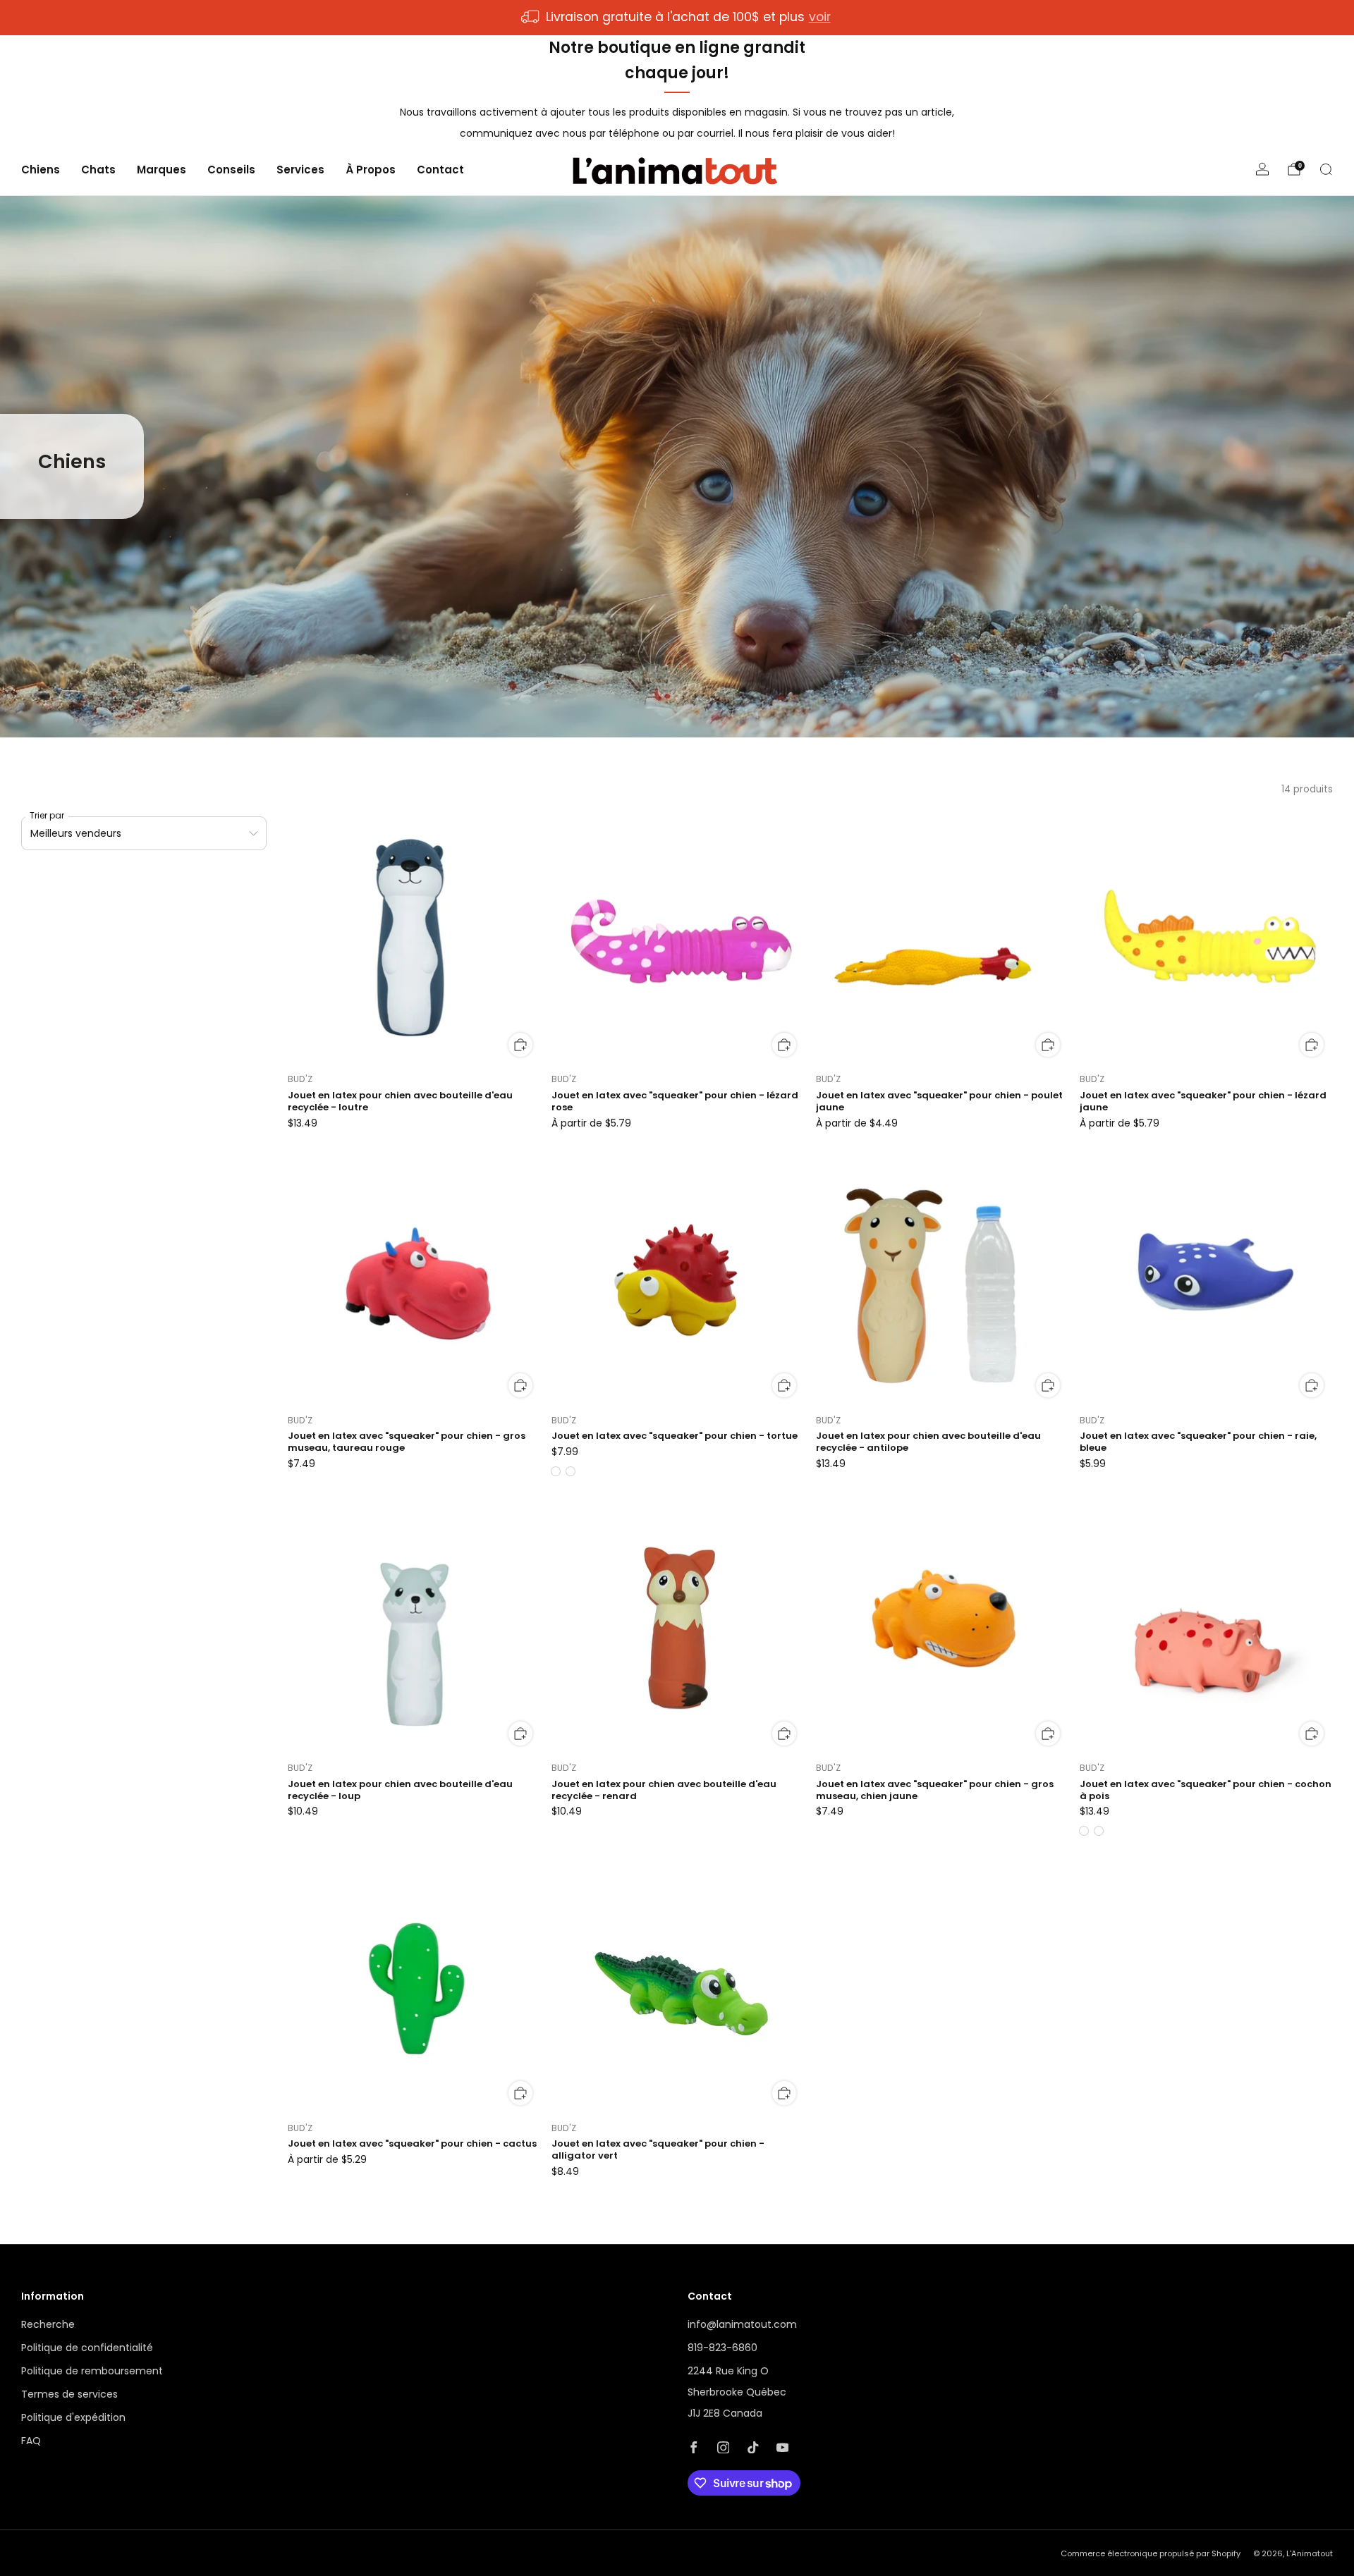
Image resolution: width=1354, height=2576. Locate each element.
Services (300, 170)
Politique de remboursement (92, 2371)
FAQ (31, 2441)
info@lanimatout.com (742, 2324)
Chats (98, 170)
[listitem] (677, 18)
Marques (161, 170)
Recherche (48, 2324)
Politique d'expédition (73, 2417)
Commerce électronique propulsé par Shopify (1151, 2553)
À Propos (371, 170)
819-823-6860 (722, 2348)
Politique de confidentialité (87, 2348)
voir (820, 17)
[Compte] (1262, 169)
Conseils (231, 170)
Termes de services (69, 2394)
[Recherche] (1326, 169)
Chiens (41, 170)
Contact (440, 170)
